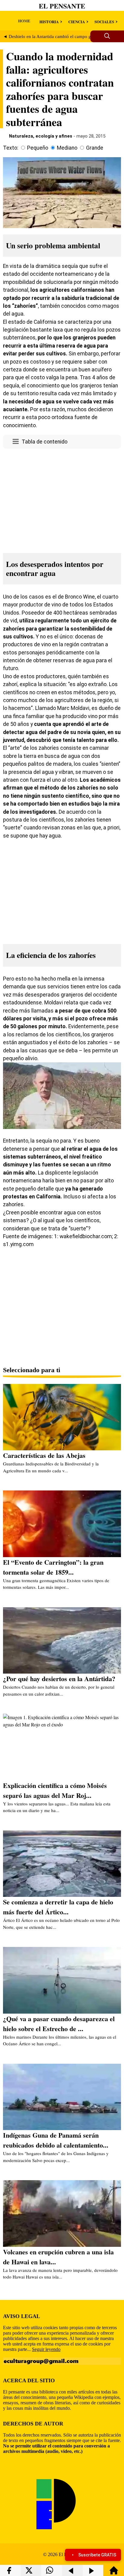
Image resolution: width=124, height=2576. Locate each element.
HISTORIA (49, 22)
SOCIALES (104, 22)
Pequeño (38, 148)
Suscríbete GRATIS (97, 2555)
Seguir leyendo (46, 2349)
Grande (95, 148)
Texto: (11, 148)
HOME (24, 21)
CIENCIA (77, 22)
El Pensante (62, 6)
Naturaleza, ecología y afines (41, 136)
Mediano (67, 148)
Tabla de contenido (45, 442)
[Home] (114, 2573)
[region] (62, 499)
